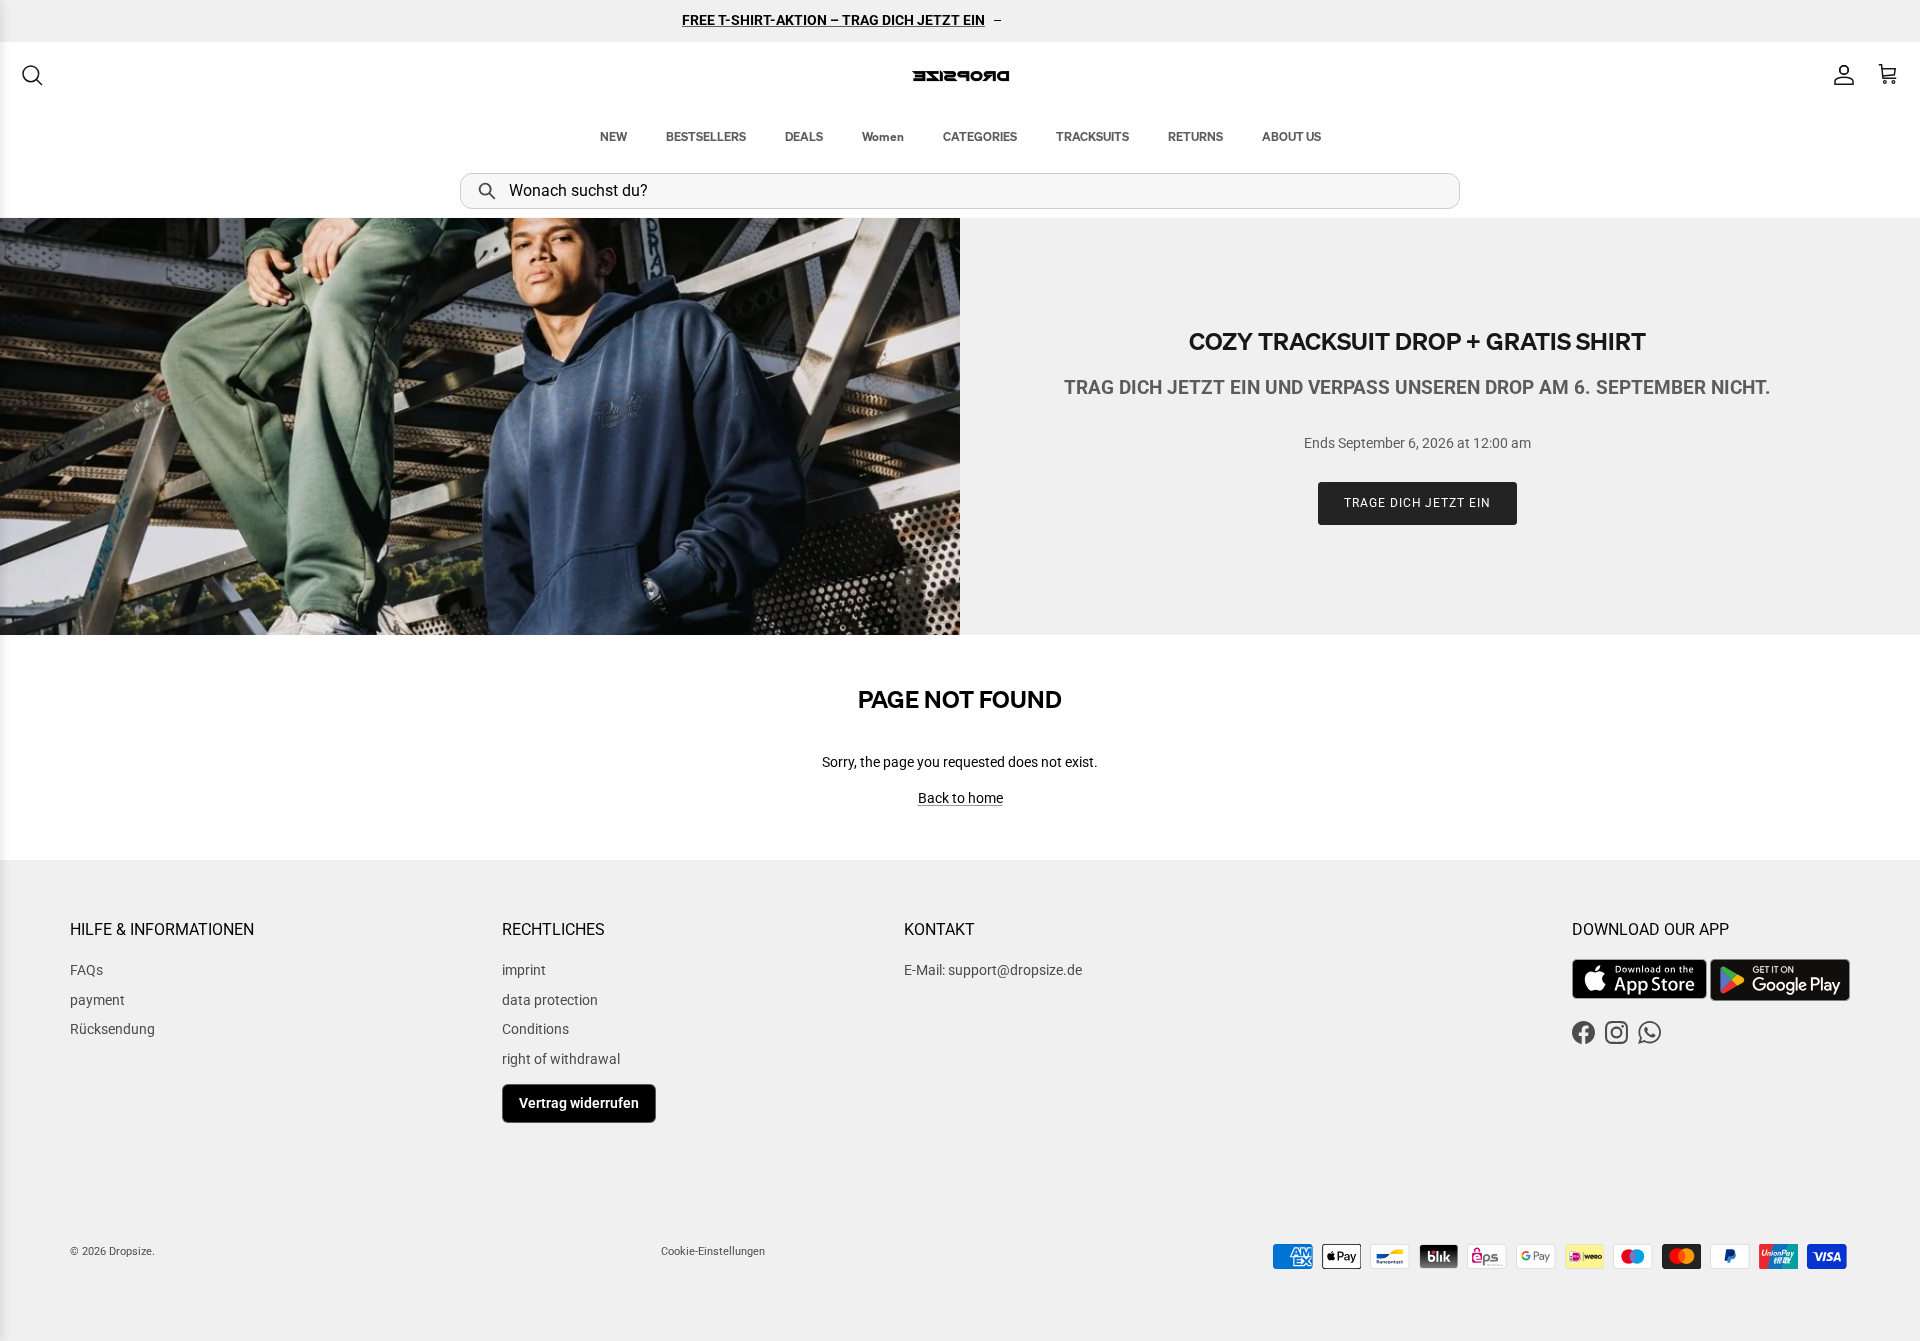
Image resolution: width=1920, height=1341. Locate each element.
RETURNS (1195, 136)
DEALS (804, 136)
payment (97, 1000)
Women (883, 136)
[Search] (32, 75)
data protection (550, 1000)
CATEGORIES (980, 136)
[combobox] (960, 191)
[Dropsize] (960, 75)
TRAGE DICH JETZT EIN (1417, 503)
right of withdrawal (561, 1059)
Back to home (960, 798)
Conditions (535, 1029)
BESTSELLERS (706, 136)
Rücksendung (112, 1029)
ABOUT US (1291, 136)
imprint (524, 970)
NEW (613, 136)
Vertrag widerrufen (579, 1103)
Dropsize (130, 1251)
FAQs (86, 970)
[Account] (1840, 75)
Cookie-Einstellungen (713, 1251)
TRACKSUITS (1092, 136)
